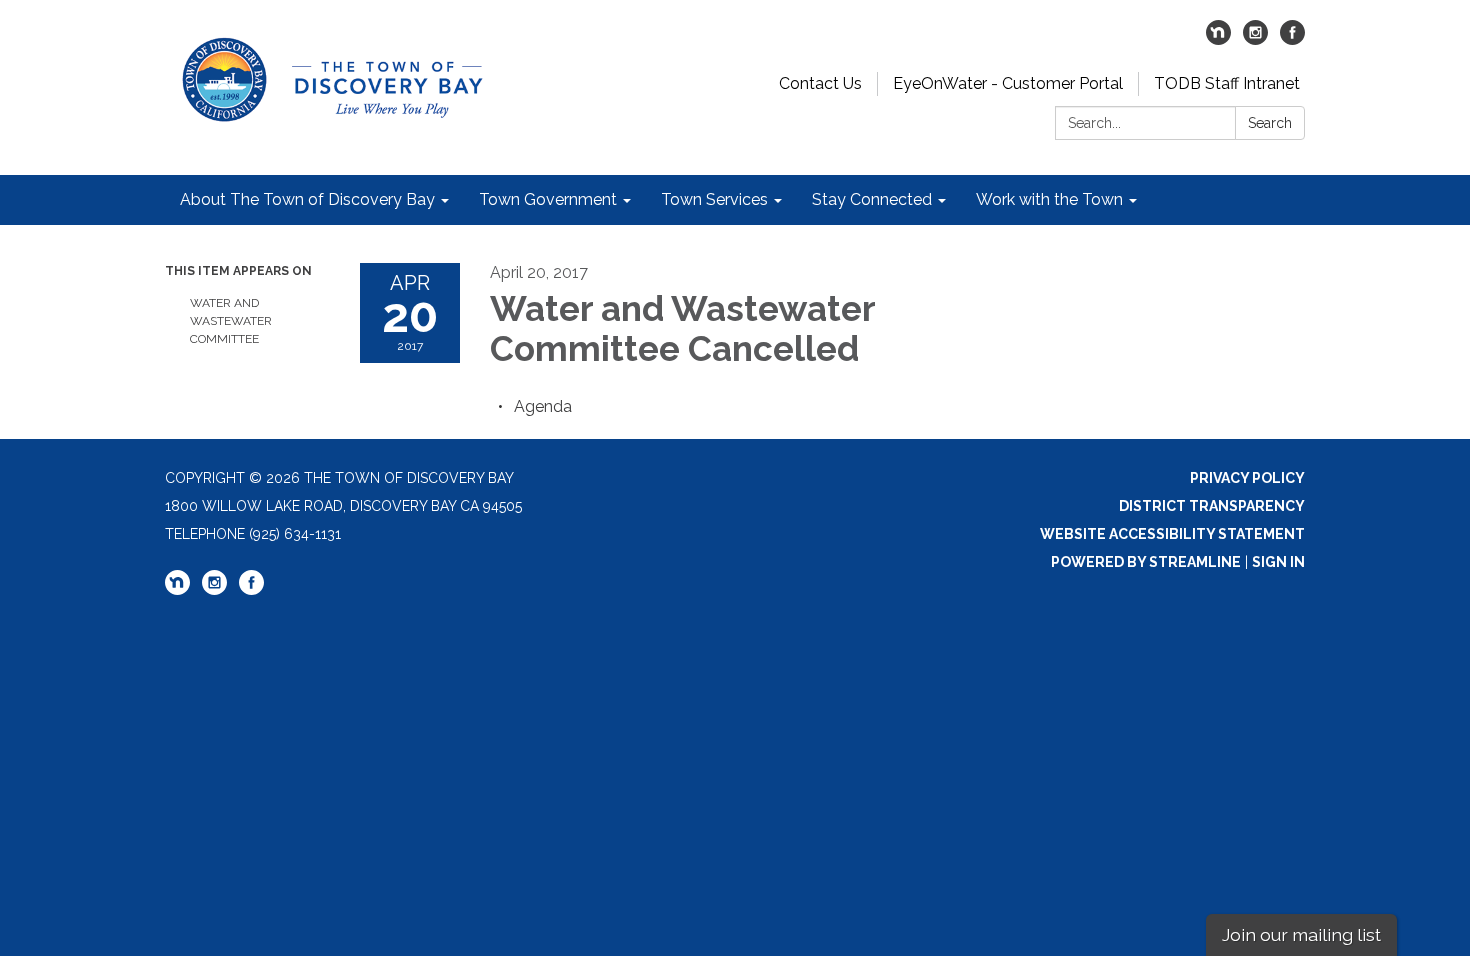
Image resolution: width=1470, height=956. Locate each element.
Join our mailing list (1301, 934)
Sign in (1278, 562)
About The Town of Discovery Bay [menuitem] (307, 199)
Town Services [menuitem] (714, 199)
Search (1270, 123)
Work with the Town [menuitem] (1049, 199)
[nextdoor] (1218, 39)
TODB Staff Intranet (1227, 83)
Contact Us (820, 83)
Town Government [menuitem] (548, 199)
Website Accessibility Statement (1172, 534)
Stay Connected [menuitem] (872, 199)
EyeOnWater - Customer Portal (1008, 83)
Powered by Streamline (1146, 562)
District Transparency (1212, 506)
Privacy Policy (1247, 478)
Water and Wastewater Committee (231, 321)
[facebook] (1292, 39)
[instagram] (1255, 39)
